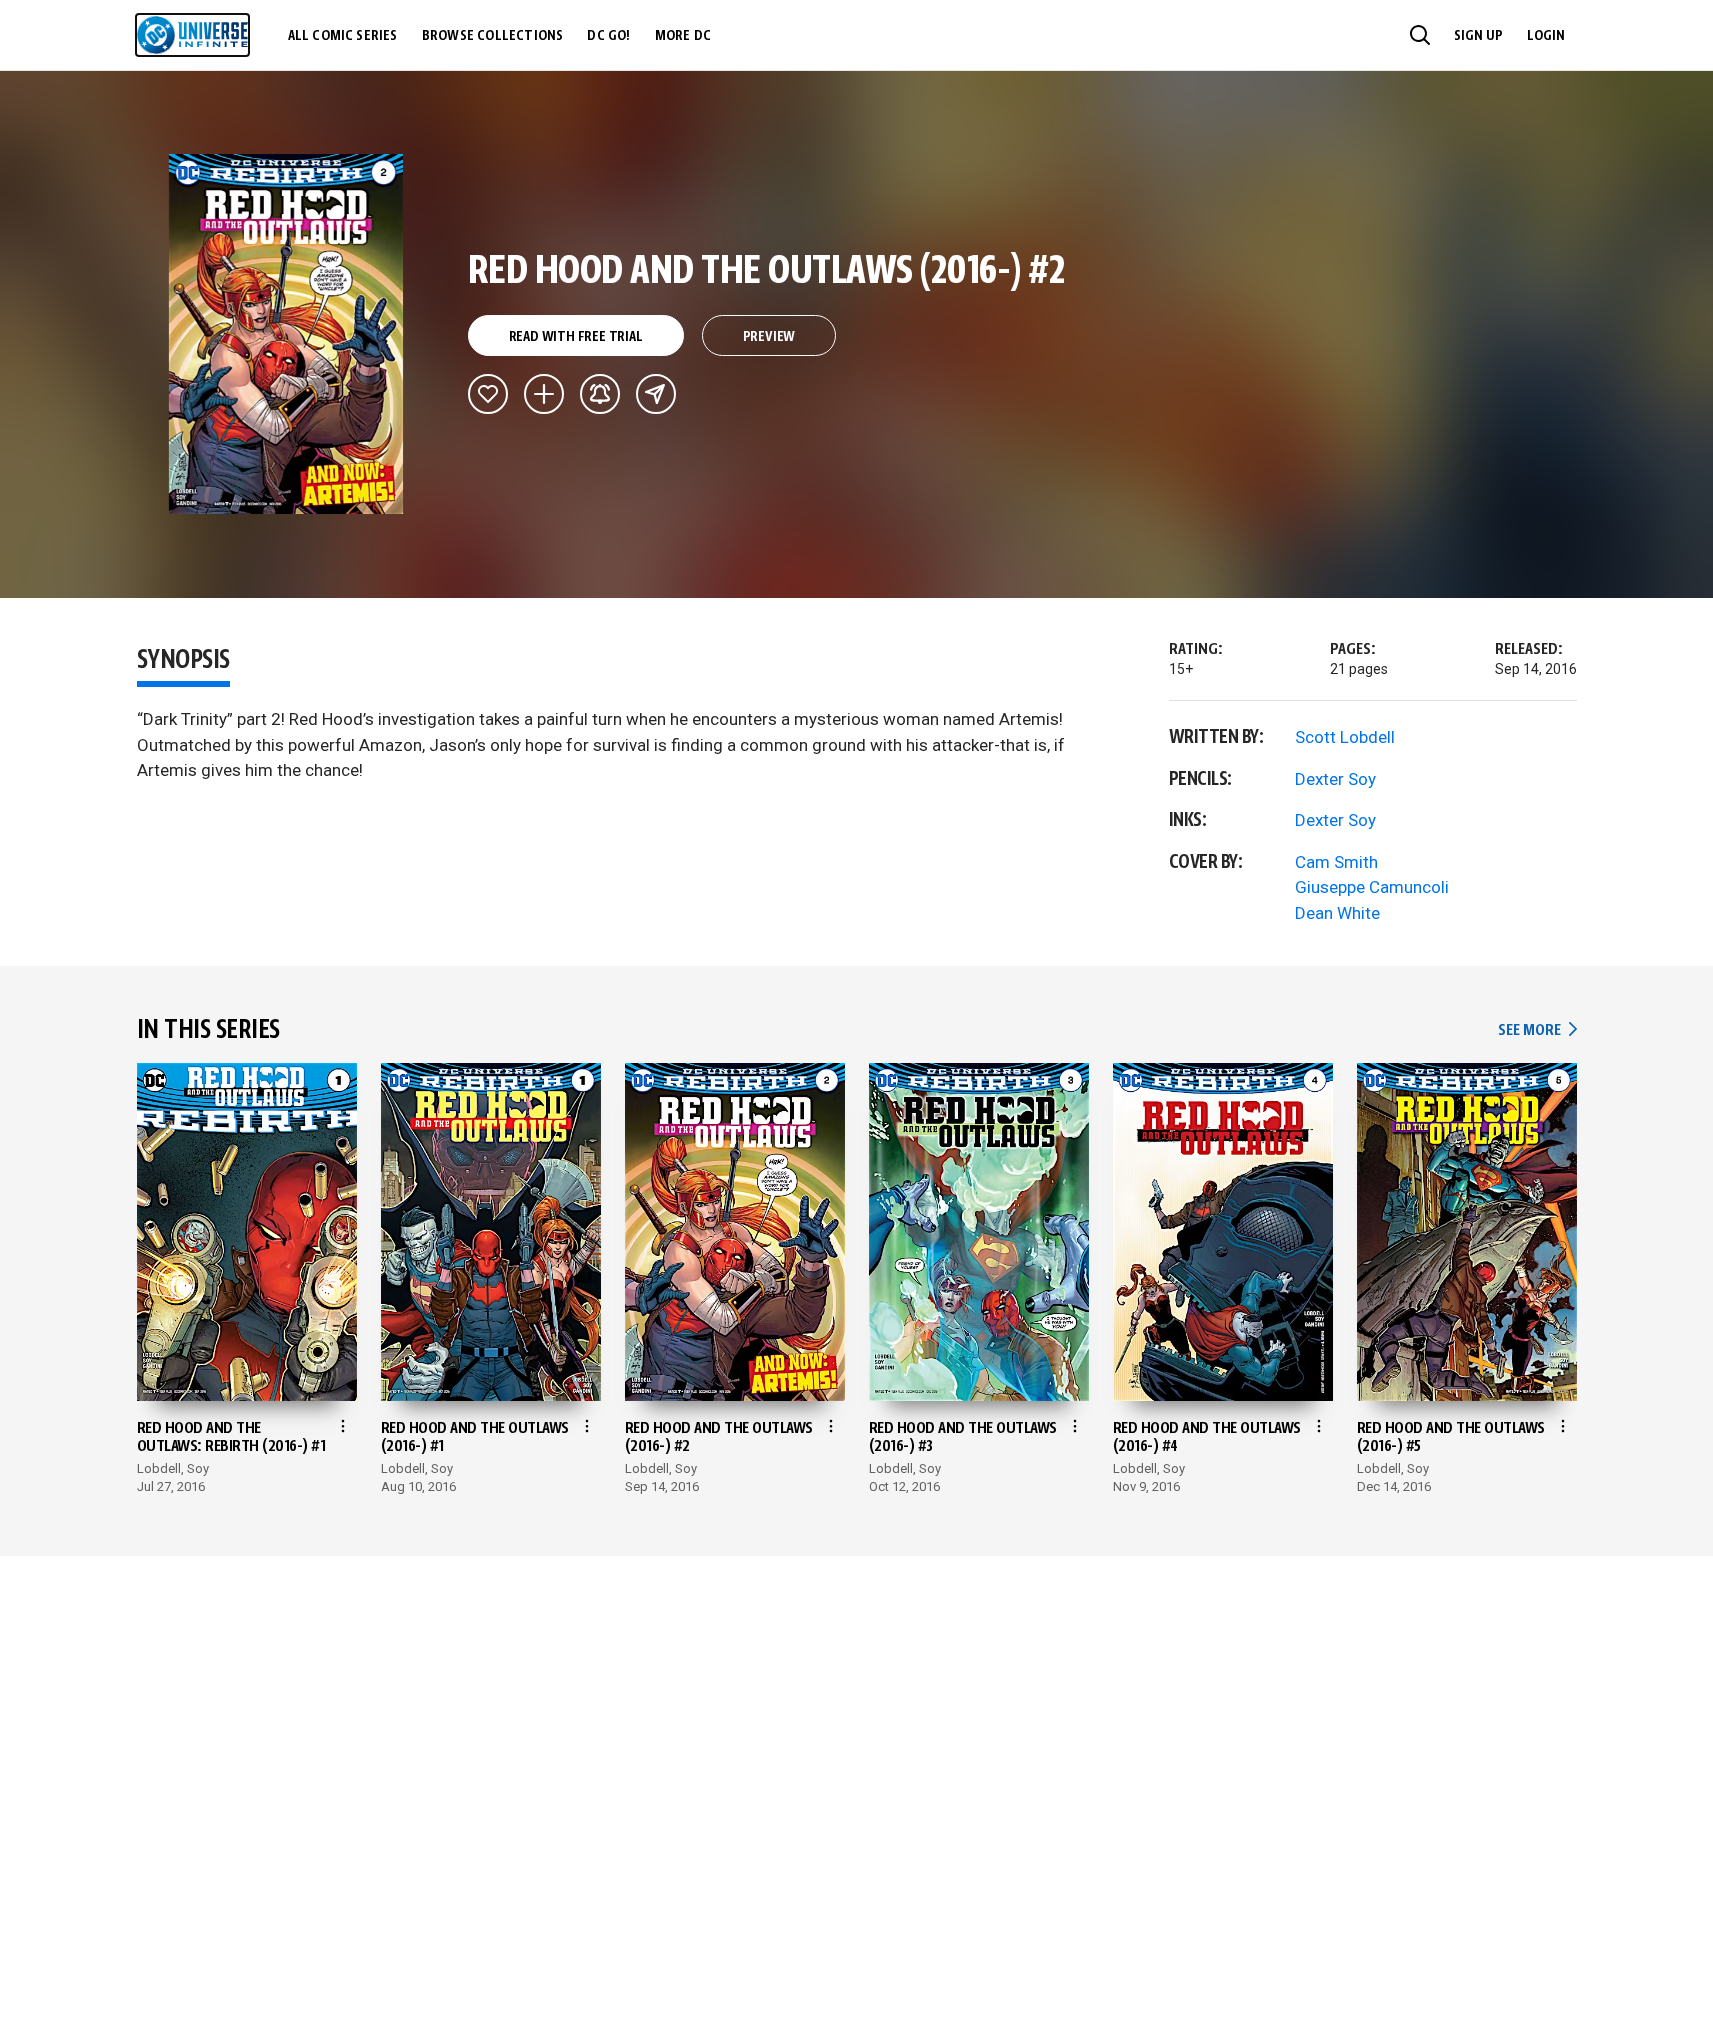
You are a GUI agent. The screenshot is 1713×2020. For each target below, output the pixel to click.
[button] (1420, 35)
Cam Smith (1336, 862)
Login (1546, 36)
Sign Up (1478, 36)
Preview (769, 337)
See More (1537, 1030)
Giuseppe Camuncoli (1372, 887)
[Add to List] (544, 394)
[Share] (656, 394)
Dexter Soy (1335, 779)
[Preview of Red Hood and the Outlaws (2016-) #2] (286, 334)
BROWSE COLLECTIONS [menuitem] (493, 36)
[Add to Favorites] (488, 394)
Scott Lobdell (1345, 737)
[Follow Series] (600, 394)
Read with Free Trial (576, 337)
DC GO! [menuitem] (608, 36)
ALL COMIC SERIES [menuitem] (343, 36)
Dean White (1337, 913)
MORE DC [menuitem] (683, 36)
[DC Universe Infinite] (192, 35)
